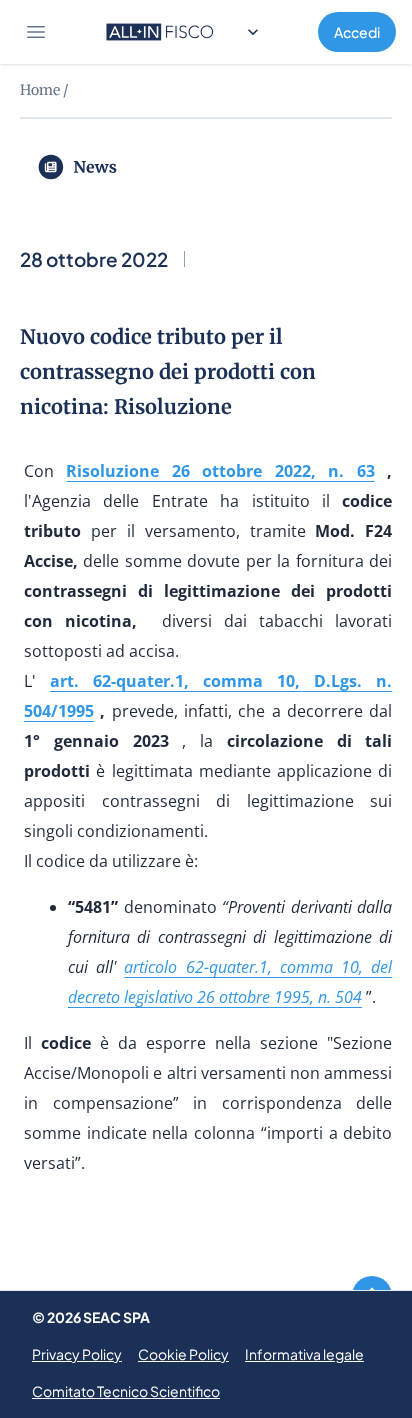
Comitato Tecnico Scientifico (126, 1391)
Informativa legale (304, 1354)
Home (40, 90)
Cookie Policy (183, 1354)
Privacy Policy (77, 1354)
